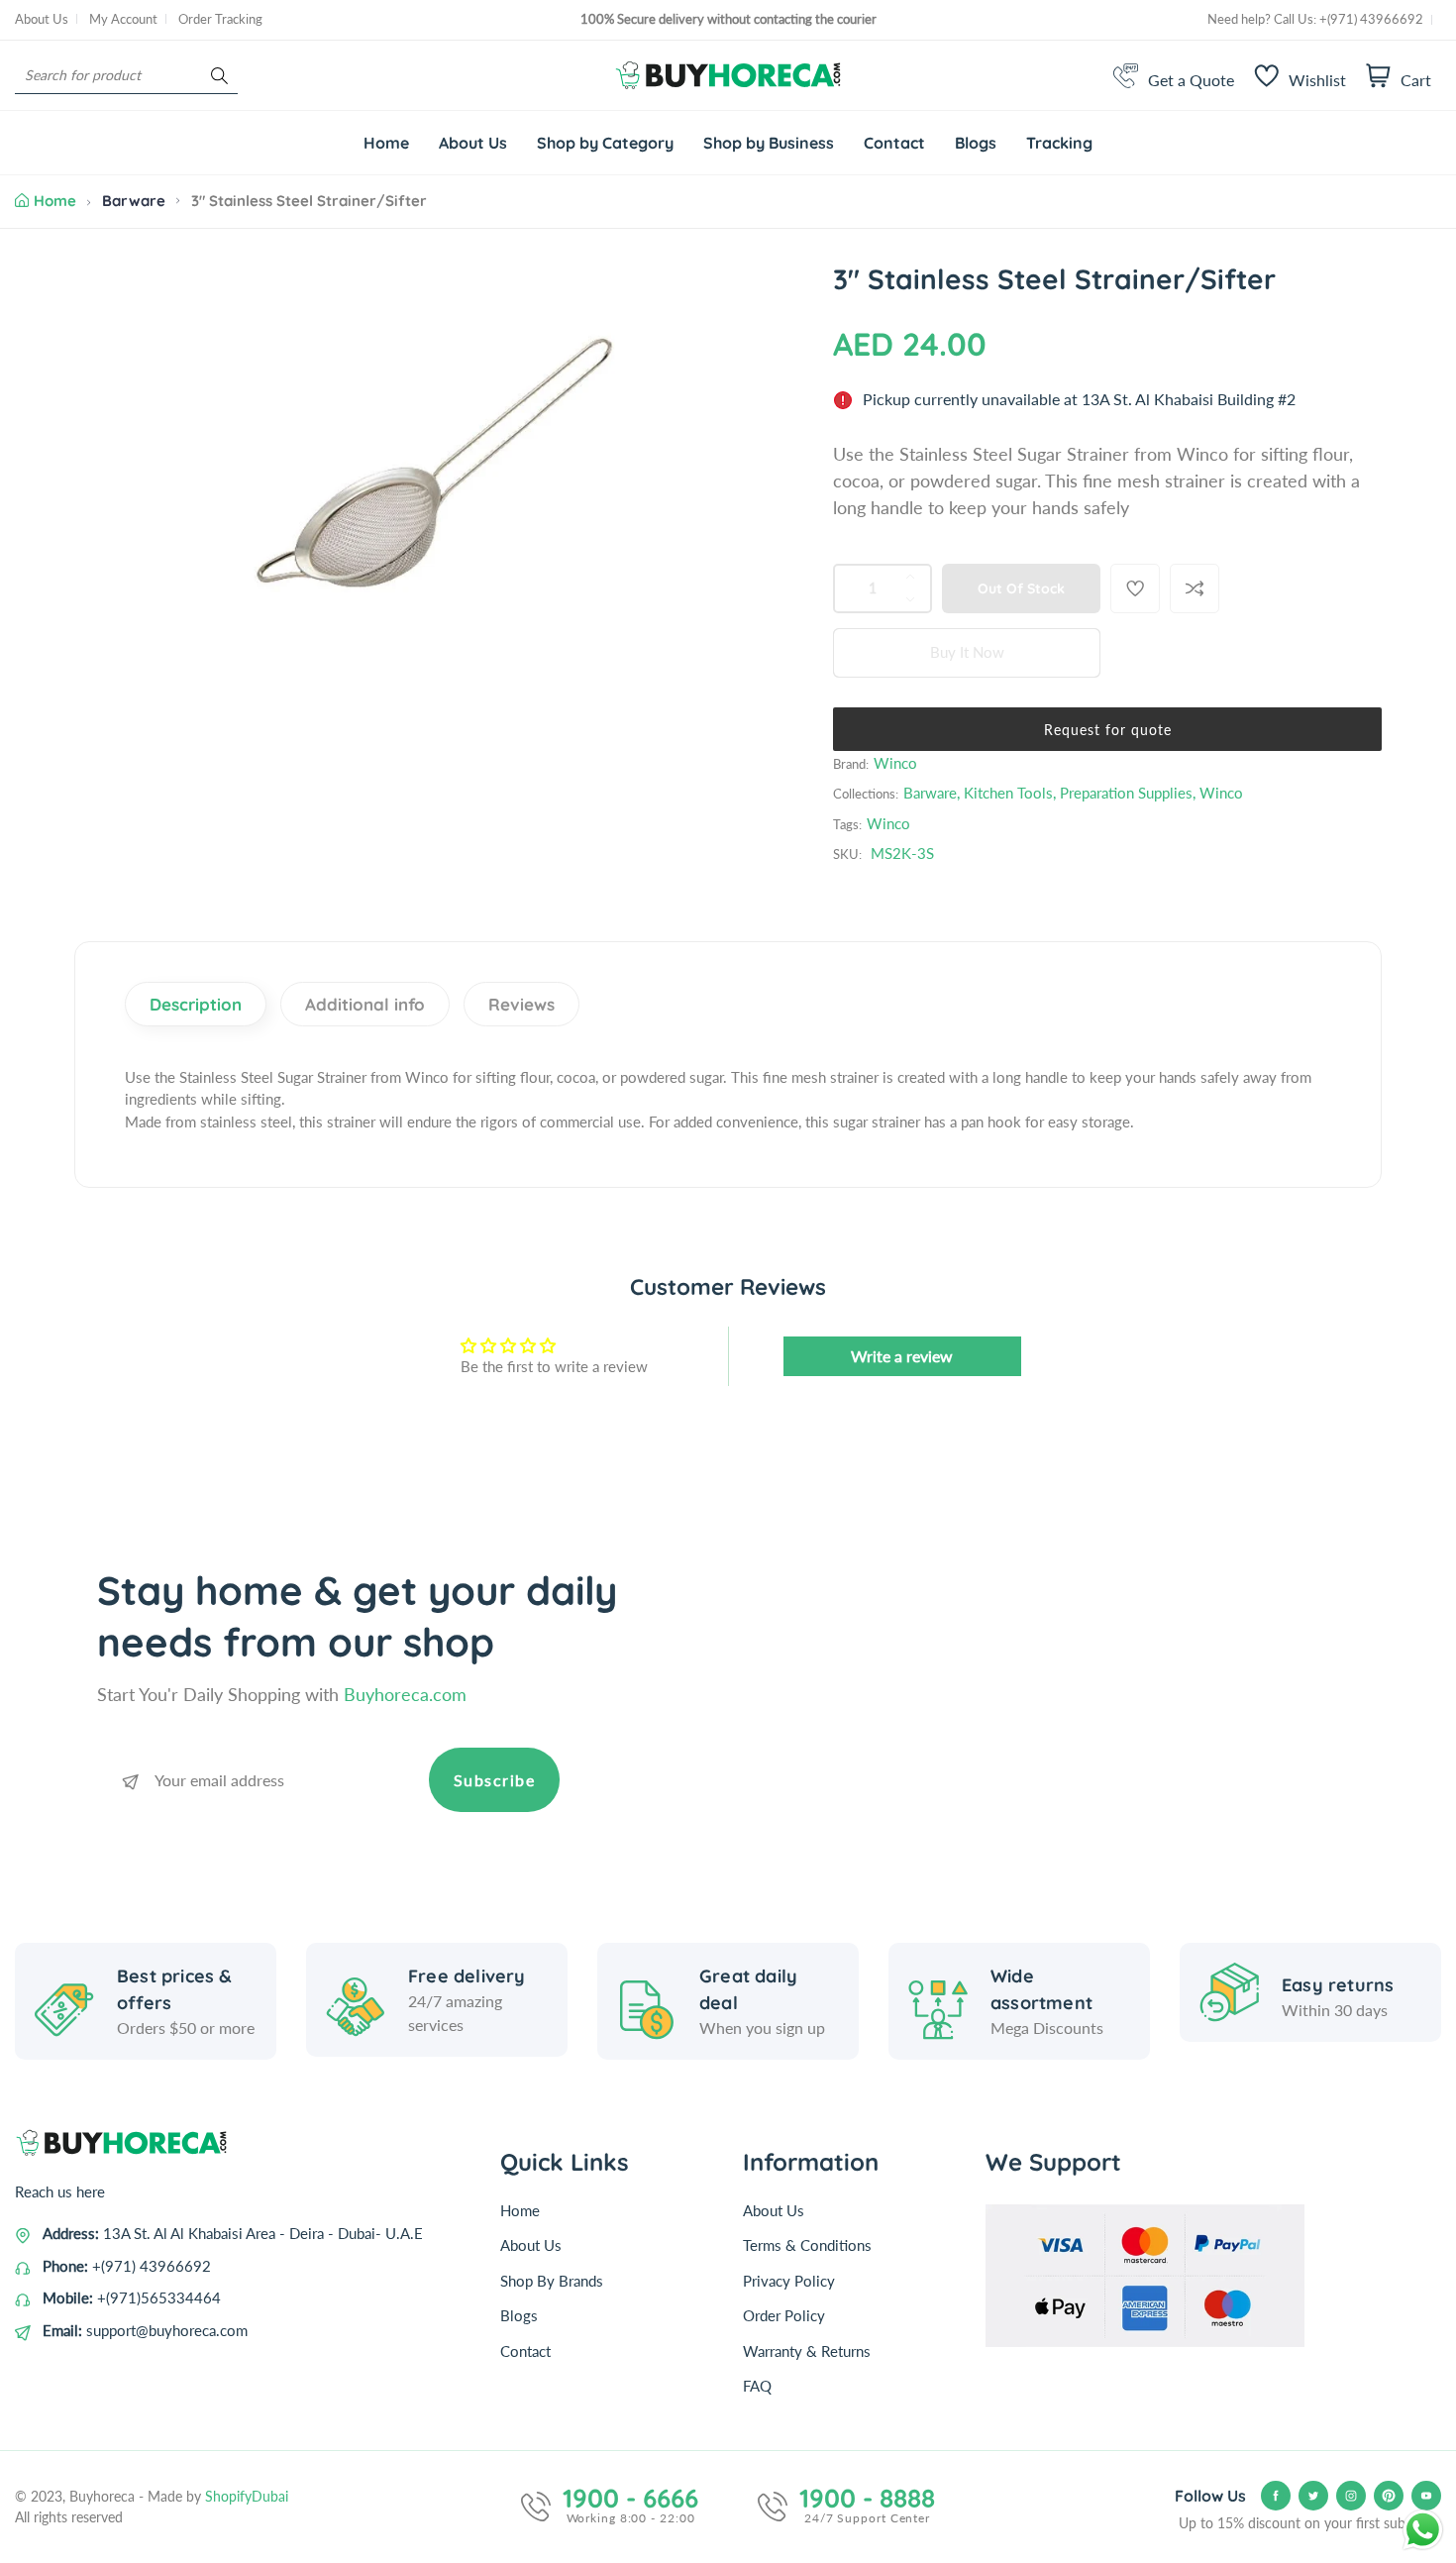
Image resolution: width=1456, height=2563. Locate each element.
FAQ (757, 2386)
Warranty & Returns (807, 2351)
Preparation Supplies (1126, 793)
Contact (525, 2351)
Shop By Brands (552, 2281)
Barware (134, 201)
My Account (123, 19)
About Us (42, 19)
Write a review (902, 1356)
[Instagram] (1351, 2496)
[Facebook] (1276, 2496)
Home (55, 201)
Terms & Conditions (807, 2245)
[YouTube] (1426, 2496)
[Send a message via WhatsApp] (1423, 2530)
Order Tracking (220, 19)
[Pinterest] (1389, 2496)
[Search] (219, 76)
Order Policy (784, 2315)
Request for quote (1108, 730)
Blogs (519, 2315)
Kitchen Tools (1008, 793)
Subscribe (495, 1780)
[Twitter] (1313, 2496)
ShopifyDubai (247, 2496)
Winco (895, 763)
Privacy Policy (789, 2281)
